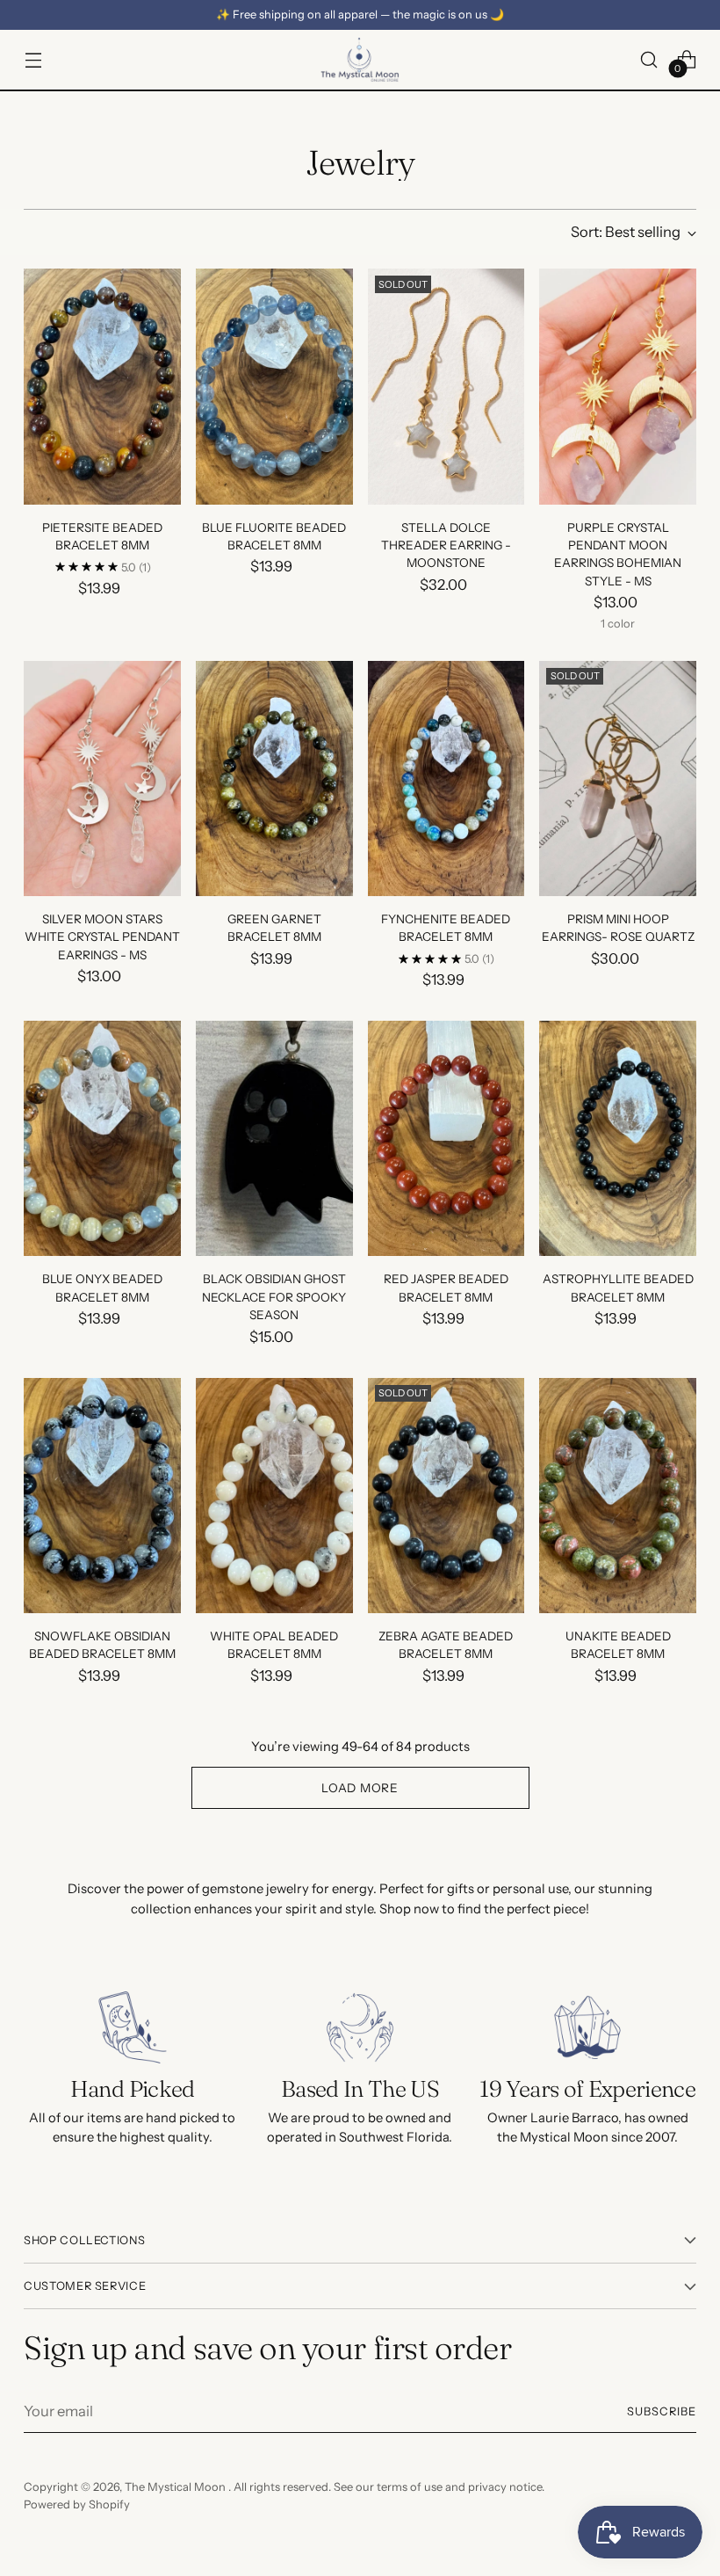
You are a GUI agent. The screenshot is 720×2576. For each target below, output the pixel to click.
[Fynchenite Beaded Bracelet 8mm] (446, 779)
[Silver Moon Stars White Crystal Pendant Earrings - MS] (102, 779)
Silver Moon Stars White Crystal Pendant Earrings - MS (102, 937)
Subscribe (662, 2411)
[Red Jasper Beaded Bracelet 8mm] (446, 1138)
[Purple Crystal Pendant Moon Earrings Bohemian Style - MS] (618, 386)
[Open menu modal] (33, 59)
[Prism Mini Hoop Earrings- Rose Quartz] (618, 779)
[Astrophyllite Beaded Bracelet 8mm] (618, 1138)
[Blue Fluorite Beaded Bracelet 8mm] (274, 386)
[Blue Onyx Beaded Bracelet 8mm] (102, 1138)
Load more (360, 1788)
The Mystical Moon (176, 2487)
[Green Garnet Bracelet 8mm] (274, 779)
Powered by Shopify (77, 2504)
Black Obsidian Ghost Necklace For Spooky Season (274, 1297)
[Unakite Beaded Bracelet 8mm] (618, 1496)
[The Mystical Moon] (360, 60)
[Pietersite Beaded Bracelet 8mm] (102, 386)
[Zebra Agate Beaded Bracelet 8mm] (446, 1496)
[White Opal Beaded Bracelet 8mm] (274, 1496)
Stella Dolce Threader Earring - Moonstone (446, 545)
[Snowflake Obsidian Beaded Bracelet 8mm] (102, 1496)
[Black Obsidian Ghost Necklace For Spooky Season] (274, 1138)
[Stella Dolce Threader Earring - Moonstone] (446, 386)
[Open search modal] (649, 59)
